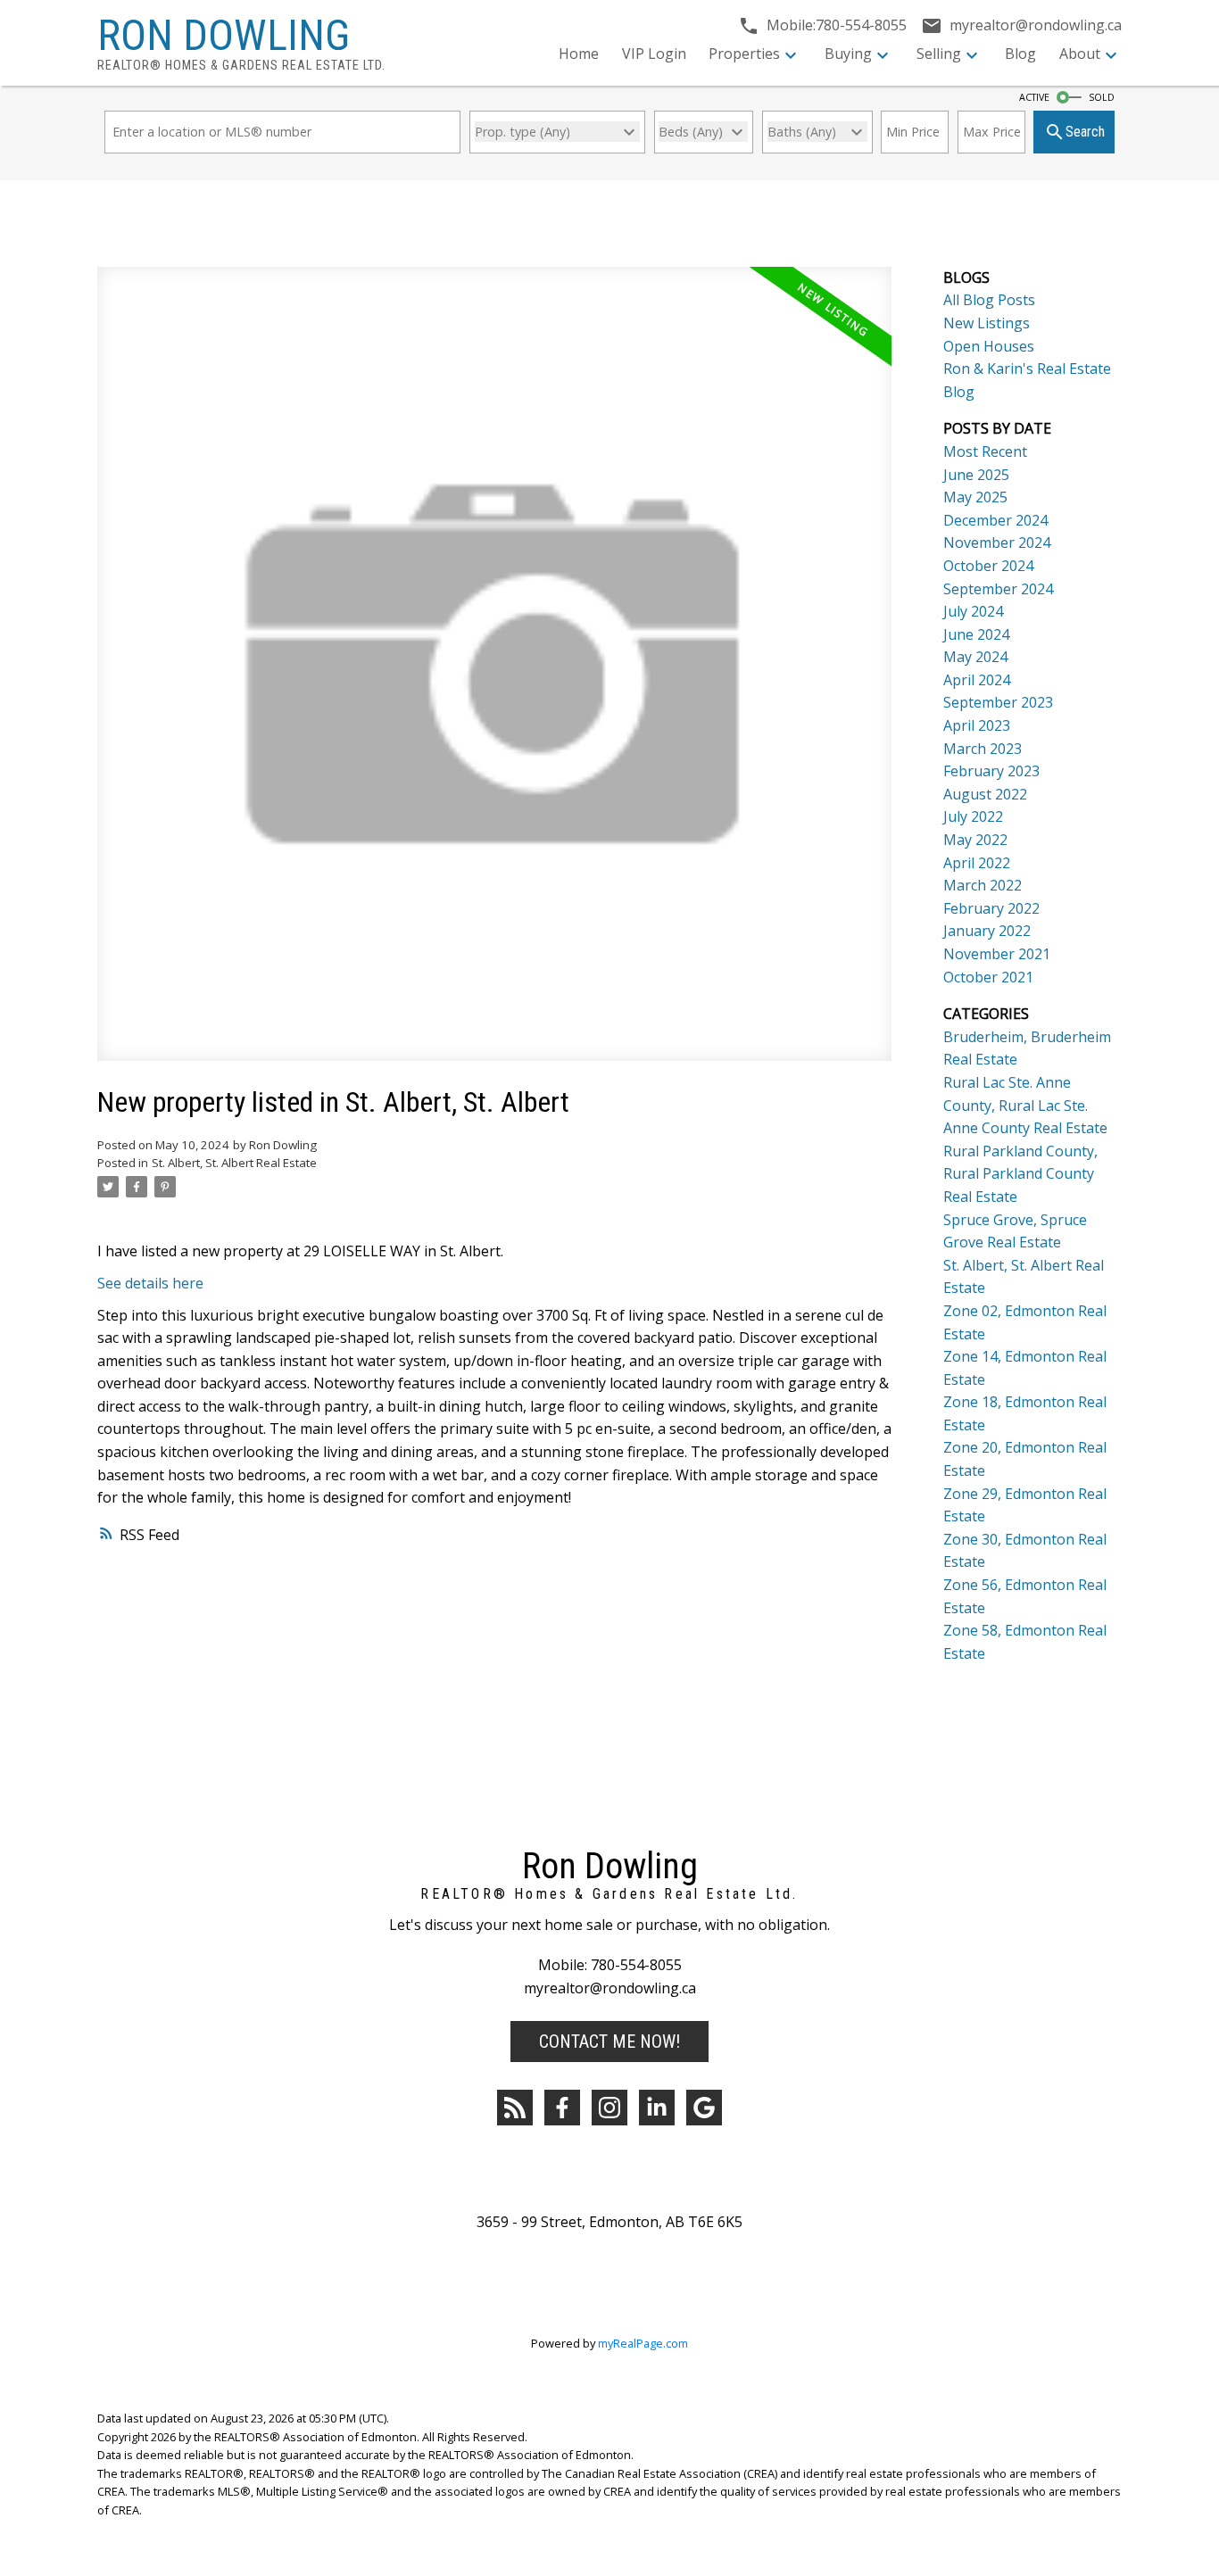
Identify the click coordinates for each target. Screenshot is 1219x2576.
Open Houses (989, 346)
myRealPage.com (643, 2343)
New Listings (987, 323)
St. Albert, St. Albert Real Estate (234, 1163)
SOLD (1102, 97)
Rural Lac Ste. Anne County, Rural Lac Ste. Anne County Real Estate (1025, 1105)
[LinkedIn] (657, 2108)
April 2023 (977, 725)
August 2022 (985, 794)
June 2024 (976, 634)
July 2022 (973, 816)
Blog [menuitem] (1020, 54)
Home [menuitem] (579, 54)
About (1080, 54)
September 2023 (998, 702)
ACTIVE (1034, 97)
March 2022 (983, 885)
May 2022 (975, 840)
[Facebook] (562, 2108)
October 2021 (988, 977)
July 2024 (973, 611)
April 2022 (977, 863)
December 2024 (995, 520)
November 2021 (997, 954)
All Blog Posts (989, 300)
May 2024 (975, 657)
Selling (939, 54)
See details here (150, 1283)
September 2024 (998, 589)
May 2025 (975, 497)
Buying (848, 54)
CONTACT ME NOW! (609, 2042)
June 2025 (976, 475)
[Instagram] (609, 2108)
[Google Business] (704, 2108)
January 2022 (987, 931)
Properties (744, 54)
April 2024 (977, 680)
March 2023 (983, 749)
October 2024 (988, 566)
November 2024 (997, 543)
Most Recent (985, 451)
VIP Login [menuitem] (654, 54)
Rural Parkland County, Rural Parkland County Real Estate (1020, 1174)
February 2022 (991, 908)
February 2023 (991, 771)
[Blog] (515, 2108)
